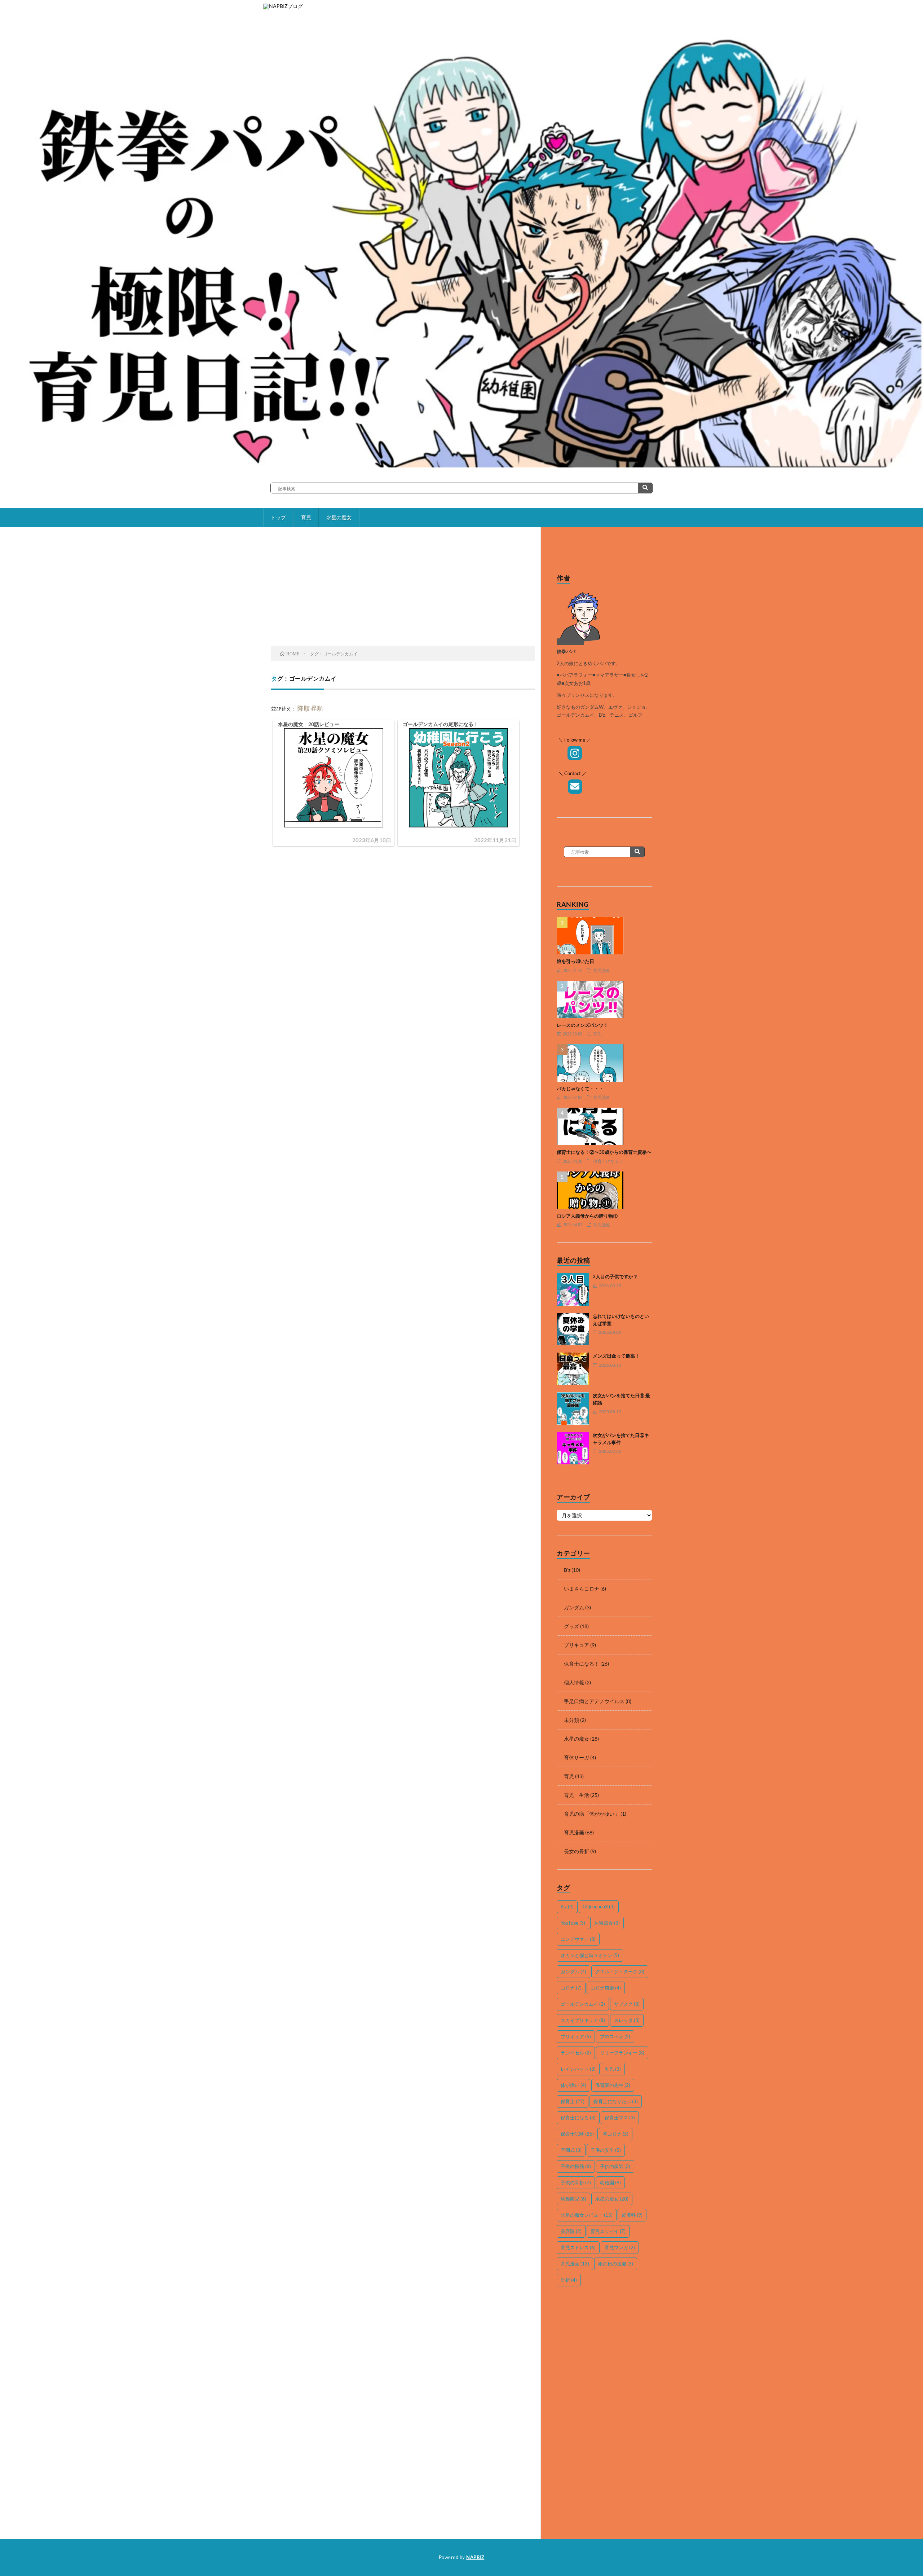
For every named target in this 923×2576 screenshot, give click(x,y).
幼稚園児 (573, 2199)
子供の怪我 (576, 2166)
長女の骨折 (577, 1851)
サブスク (627, 2004)
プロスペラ (615, 2036)
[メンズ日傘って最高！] (573, 1369)
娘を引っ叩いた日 (575, 961)
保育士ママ (620, 2118)
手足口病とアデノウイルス (594, 1701)
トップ (278, 517)
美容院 (571, 2231)
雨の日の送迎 (616, 2264)
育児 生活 (577, 1795)
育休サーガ (577, 1757)
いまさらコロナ (582, 1589)
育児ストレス (578, 2247)
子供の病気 (615, 2166)
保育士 (573, 2101)
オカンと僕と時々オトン (590, 1955)
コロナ (571, 1988)
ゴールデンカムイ (583, 2004)
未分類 (571, 1720)
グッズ (571, 1626)
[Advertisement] (403, 589)
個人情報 (574, 1682)
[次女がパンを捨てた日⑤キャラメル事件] (573, 1448)
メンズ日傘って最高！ (616, 1356)
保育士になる (578, 2118)
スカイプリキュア (583, 2020)
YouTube (573, 1923)
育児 (306, 517)
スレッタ (627, 2020)
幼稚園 (610, 2182)
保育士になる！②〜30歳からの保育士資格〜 (604, 1152)
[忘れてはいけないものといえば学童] (573, 1329)
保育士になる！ (608, 1161)
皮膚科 (632, 2215)
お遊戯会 (607, 1923)
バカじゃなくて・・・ (580, 1089)
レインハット (578, 2069)
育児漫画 (602, 970)
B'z (567, 1570)
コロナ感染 (606, 1988)
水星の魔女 (339, 517)
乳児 (613, 2069)
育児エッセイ (608, 2231)
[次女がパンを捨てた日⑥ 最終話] (573, 1408)
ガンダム (574, 1607)
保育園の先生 (613, 2085)
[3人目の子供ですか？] (573, 1289)
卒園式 (571, 2150)
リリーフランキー (622, 2053)
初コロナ (616, 2134)
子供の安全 (606, 2150)
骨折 (569, 2280)
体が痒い (573, 2085)
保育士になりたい (616, 2101)
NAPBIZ (475, 2557)
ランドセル (576, 2053)
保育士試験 (577, 2134)
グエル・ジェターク (620, 1971)
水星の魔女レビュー (587, 2215)
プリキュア (577, 1645)
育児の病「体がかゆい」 (592, 1814)
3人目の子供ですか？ (615, 1276)
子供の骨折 (576, 2182)
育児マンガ (620, 2247)
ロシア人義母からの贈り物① (587, 1216)
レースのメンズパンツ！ (582, 1025)
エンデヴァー (578, 1939)
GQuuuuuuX (599, 1907)
